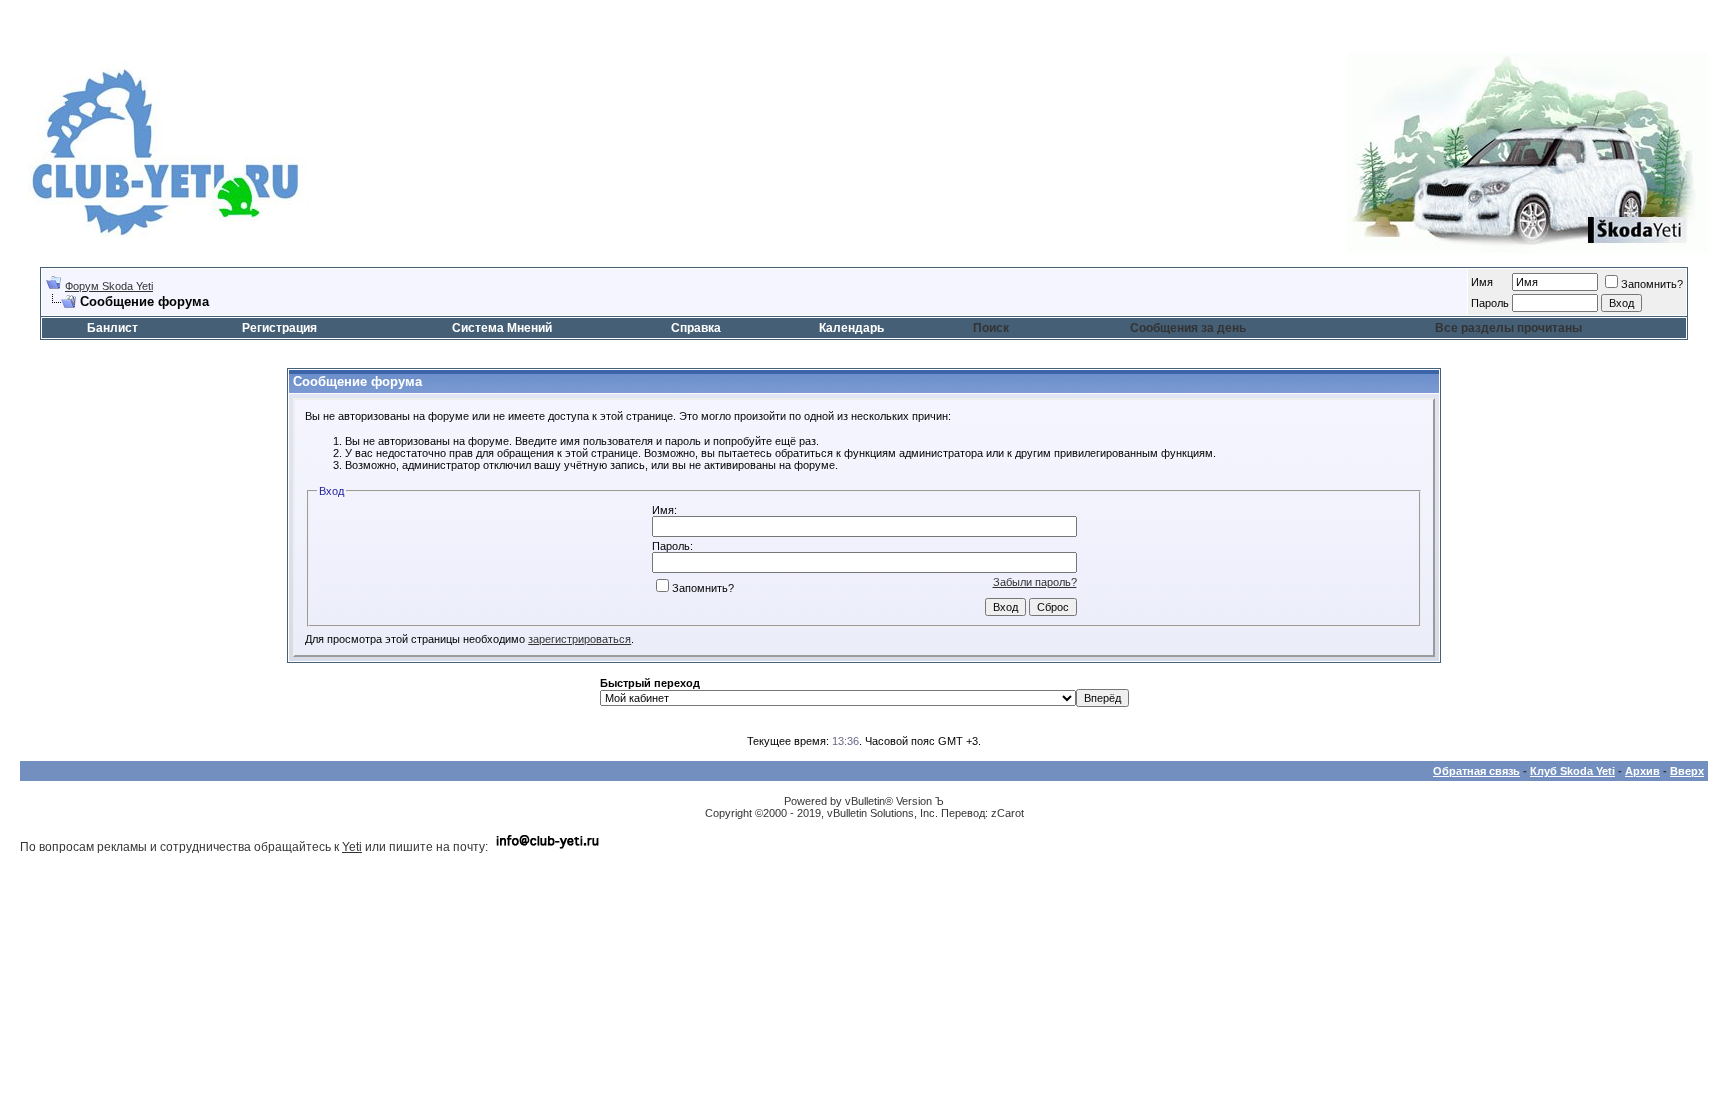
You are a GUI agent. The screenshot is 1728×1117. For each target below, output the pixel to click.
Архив (1642, 771)
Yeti (352, 847)
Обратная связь (1476, 771)
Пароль (1490, 303)
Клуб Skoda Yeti (1572, 771)
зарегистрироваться (579, 639)
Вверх (1687, 771)
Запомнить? (1652, 284)
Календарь (851, 328)
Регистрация (279, 328)
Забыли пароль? (1035, 582)
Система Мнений (502, 328)
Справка (696, 328)
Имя (1482, 282)
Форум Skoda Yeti (109, 286)
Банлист (112, 328)
